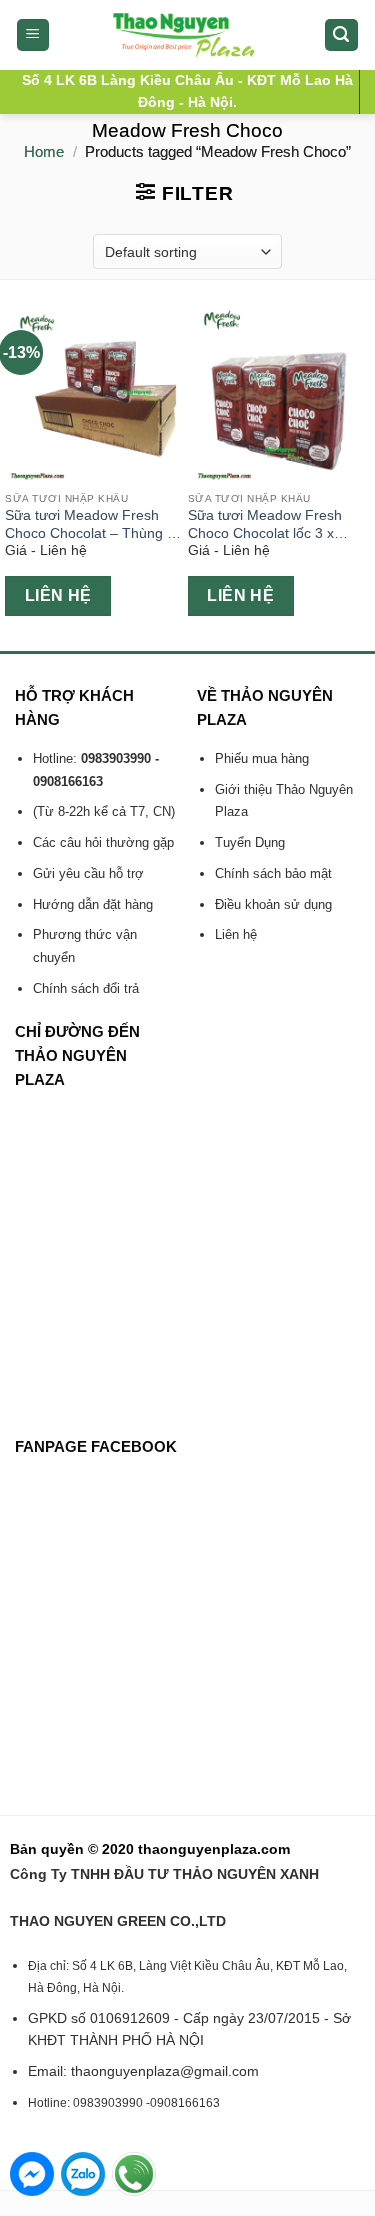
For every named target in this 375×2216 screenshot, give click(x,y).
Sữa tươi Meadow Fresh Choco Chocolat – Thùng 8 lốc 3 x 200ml (90, 525)
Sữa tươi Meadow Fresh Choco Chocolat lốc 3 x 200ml (265, 525)
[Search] (342, 35)
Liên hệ (58, 595)
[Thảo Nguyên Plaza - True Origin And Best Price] (187, 35)
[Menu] (33, 35)
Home (44, 151)
